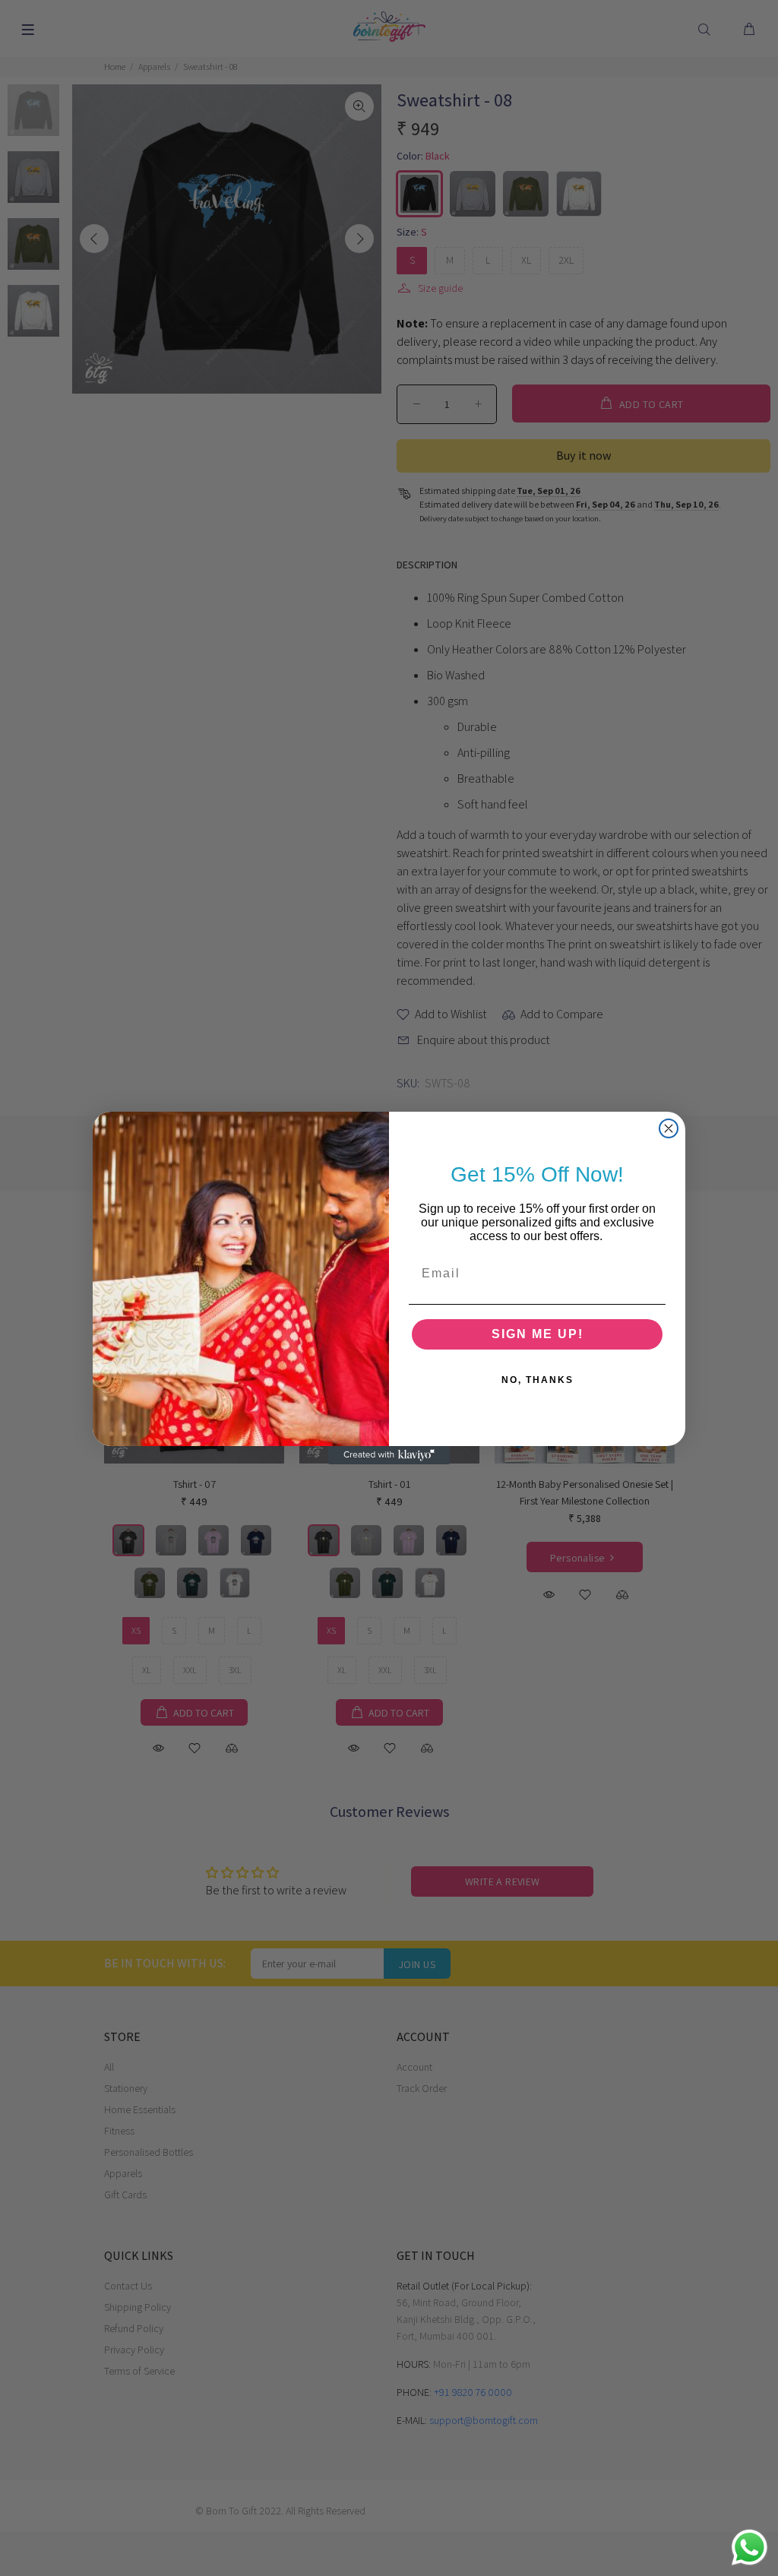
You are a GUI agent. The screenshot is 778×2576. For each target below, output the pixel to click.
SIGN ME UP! (538, 1334)
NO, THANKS (538, 1380)
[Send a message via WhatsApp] (750, 2548)
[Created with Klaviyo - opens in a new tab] (389, 1455)
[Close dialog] (669, 1128)
